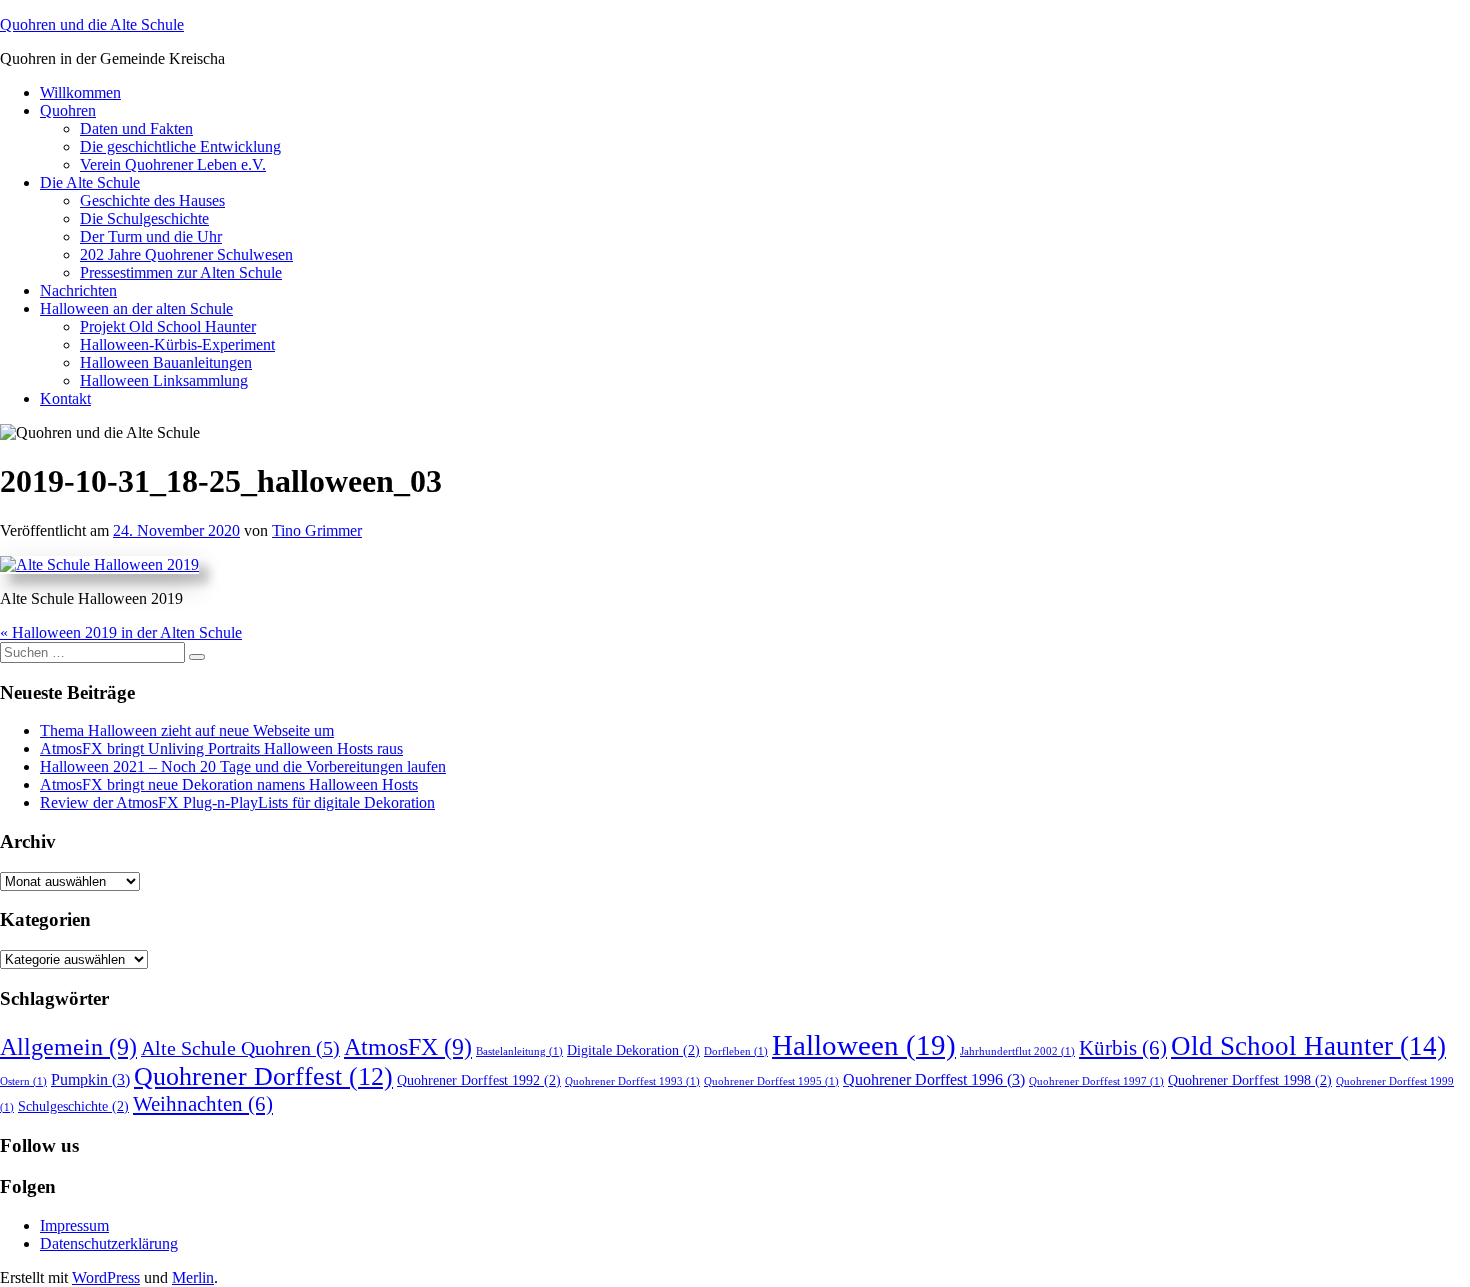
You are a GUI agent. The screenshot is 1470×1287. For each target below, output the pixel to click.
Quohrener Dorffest (263, 1076)
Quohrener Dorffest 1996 (934, 1080)
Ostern (23, 1081)
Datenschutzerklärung (109, 1243)
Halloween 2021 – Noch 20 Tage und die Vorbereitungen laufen (243, 766)
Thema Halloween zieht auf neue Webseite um (187, 730)
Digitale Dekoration (633, 1050)
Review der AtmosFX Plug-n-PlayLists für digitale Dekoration (237, 802)
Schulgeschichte (73, 1106)
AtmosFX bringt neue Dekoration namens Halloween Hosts (229, 784)
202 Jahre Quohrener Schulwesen (186, 254)
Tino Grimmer (317, 530)
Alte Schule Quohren (240, 1048)
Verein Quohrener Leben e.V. (173, 164)
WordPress (106, 1277)
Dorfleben (736, 1051)
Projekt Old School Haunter (168, 326)
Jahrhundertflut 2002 (1017, 1051)
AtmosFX (408, 1047)
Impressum (74, 1225)
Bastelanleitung (519, 1051)
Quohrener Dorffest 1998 (1250, 1080)
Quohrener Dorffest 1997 (1096, 1081)
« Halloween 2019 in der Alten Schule (121, 632)
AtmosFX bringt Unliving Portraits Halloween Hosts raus (221, 748)
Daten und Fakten (136, 128)
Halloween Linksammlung (164, 380)
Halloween (864, 1045)
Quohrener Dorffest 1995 (771, 1081)
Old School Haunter (1308, 1046)
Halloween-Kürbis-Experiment (177, 344)
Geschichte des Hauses (152, 200)
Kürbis (1123, 1048)
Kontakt (65, 398)
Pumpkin (90, 1080)
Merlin (193, 1277)
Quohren (68, 110)
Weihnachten (203, 1104)
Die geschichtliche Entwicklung (180, 146)
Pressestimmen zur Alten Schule (181, 272)
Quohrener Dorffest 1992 (479, 1080)
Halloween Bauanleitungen (166, 362)
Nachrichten (78, 290)
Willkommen (80, 92)
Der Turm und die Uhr (151, 236)
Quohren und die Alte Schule (92, 24)
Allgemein (68, 1047)
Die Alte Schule (90, 182)
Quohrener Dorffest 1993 (632, 1081)
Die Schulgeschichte (144, 218)
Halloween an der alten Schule (136, 308)
